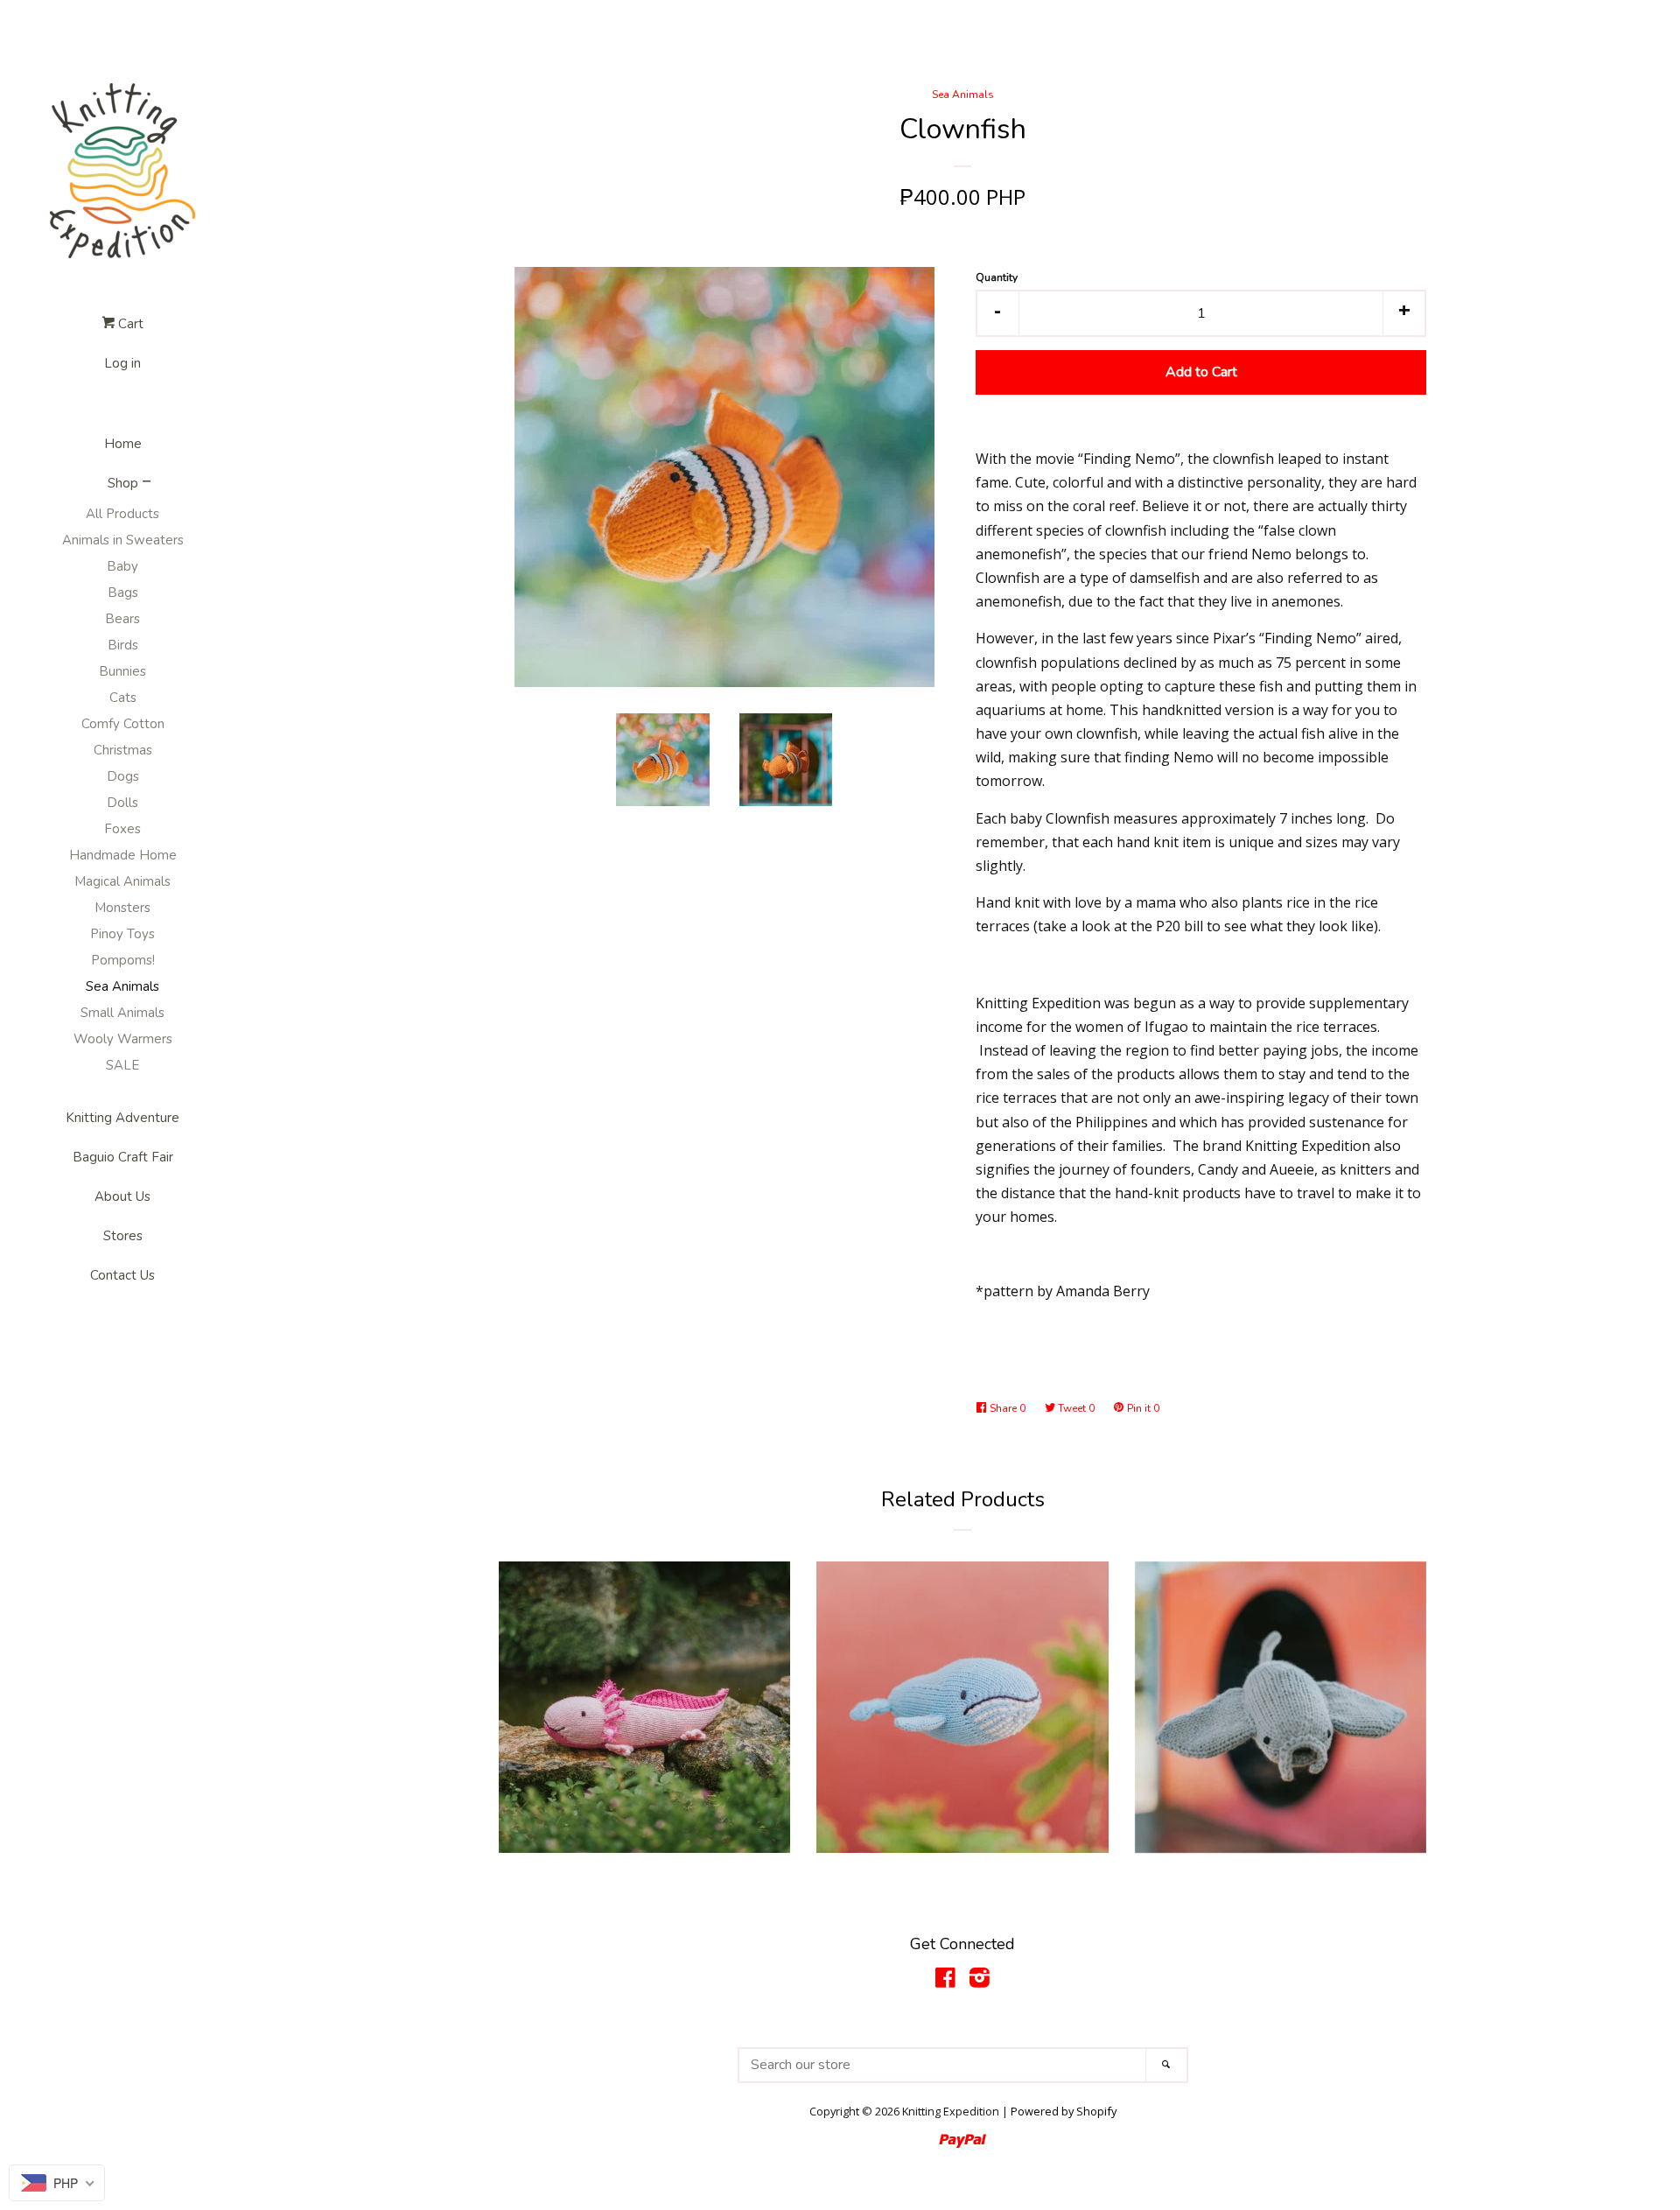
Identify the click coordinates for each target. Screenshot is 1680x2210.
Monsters (122, 908)
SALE (122, 1065)
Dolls (122, 803)
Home (123, 444)
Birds (123, 645)
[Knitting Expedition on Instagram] (980, 1981)
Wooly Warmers (123, 1039)
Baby (122, 566)
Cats (123, 698)
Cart (129, 324)
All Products (122, 514)
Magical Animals (122, 881)
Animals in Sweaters (123, 540)
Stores (123, 1236)
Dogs (123, 776)
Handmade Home (123, 855)
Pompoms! (123, 960)
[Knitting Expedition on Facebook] (945, 1981)
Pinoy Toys (122, 934)
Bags (123, 593)
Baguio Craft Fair (123, 1157)
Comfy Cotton (123, 724)
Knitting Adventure (122, 1118)
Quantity (997, 277)
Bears (122, 619)
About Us (122, 1196)
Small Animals (122, 1013)
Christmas (123, 750)
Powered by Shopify (1064, 2111)
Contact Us (122, 1275)
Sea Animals (122, 986)
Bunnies (122, 671)
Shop (123, 483)
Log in (122, 363)
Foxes (122, 829)
